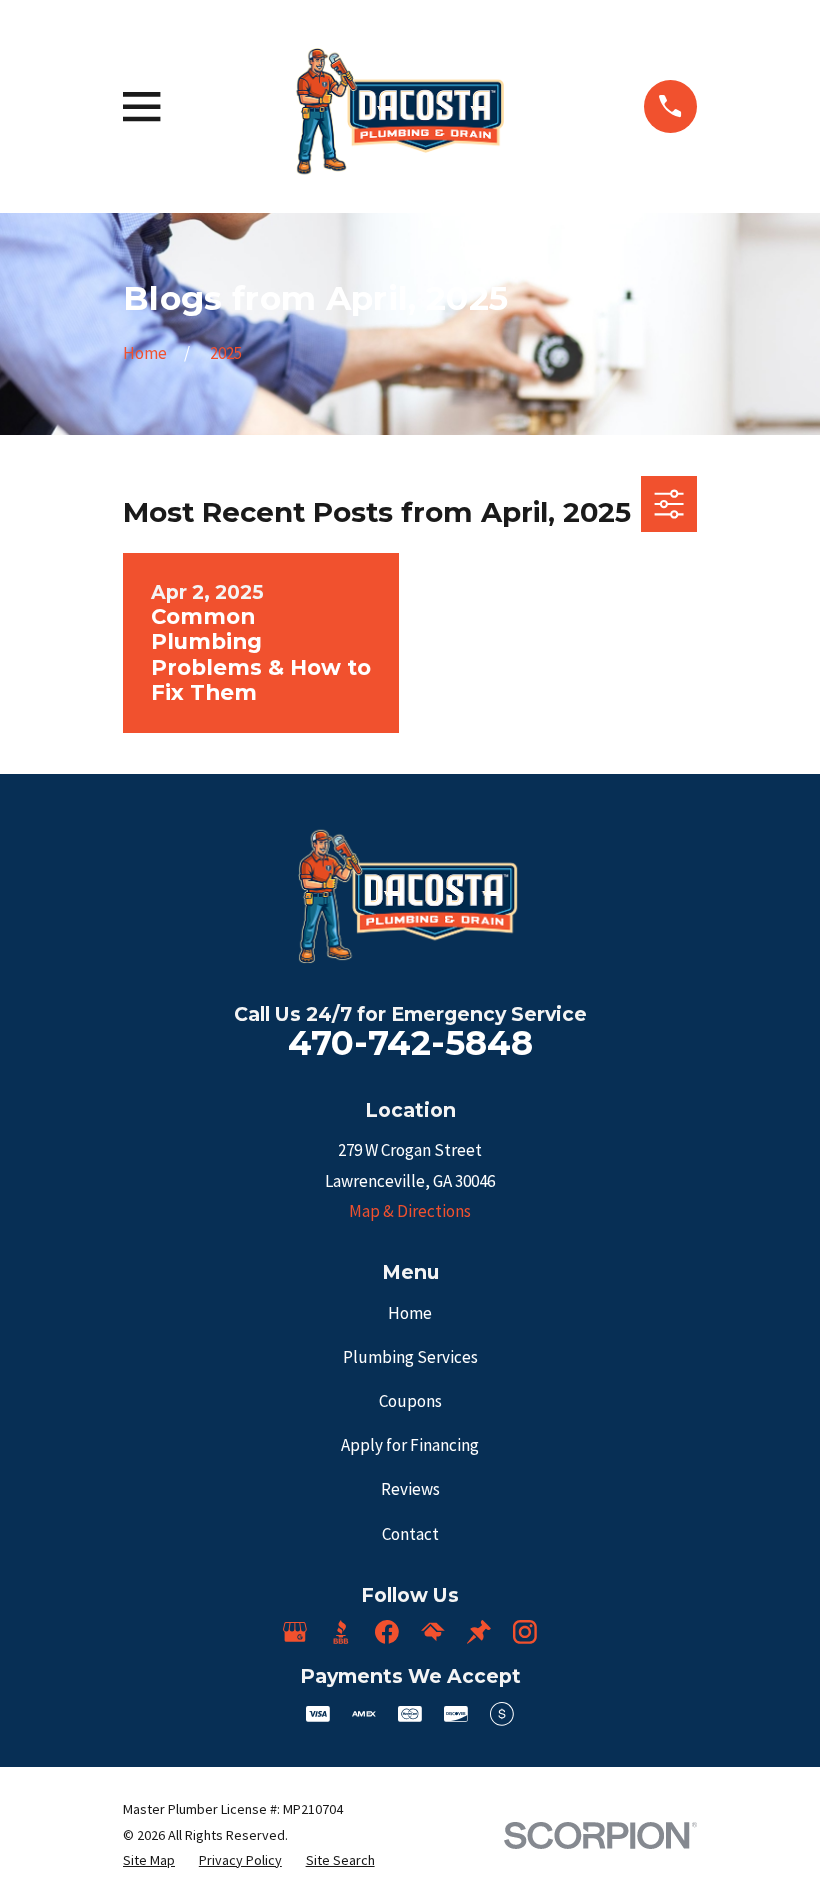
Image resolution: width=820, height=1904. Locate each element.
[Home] (401, 106)
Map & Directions (410, 1211)
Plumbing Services (410, 1357)
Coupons (410, 1401)
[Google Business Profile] (295, 1632)
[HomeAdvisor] (433, 1632)
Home (410, 1313)
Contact (410, 1534)
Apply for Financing (410, 1445)
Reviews (410, 1489)
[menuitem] (149, 1860)
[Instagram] (525, 1632)
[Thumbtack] (479, 1632)
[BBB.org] (341, 1632)
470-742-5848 (410, 1043)
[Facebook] (387, 1632)
